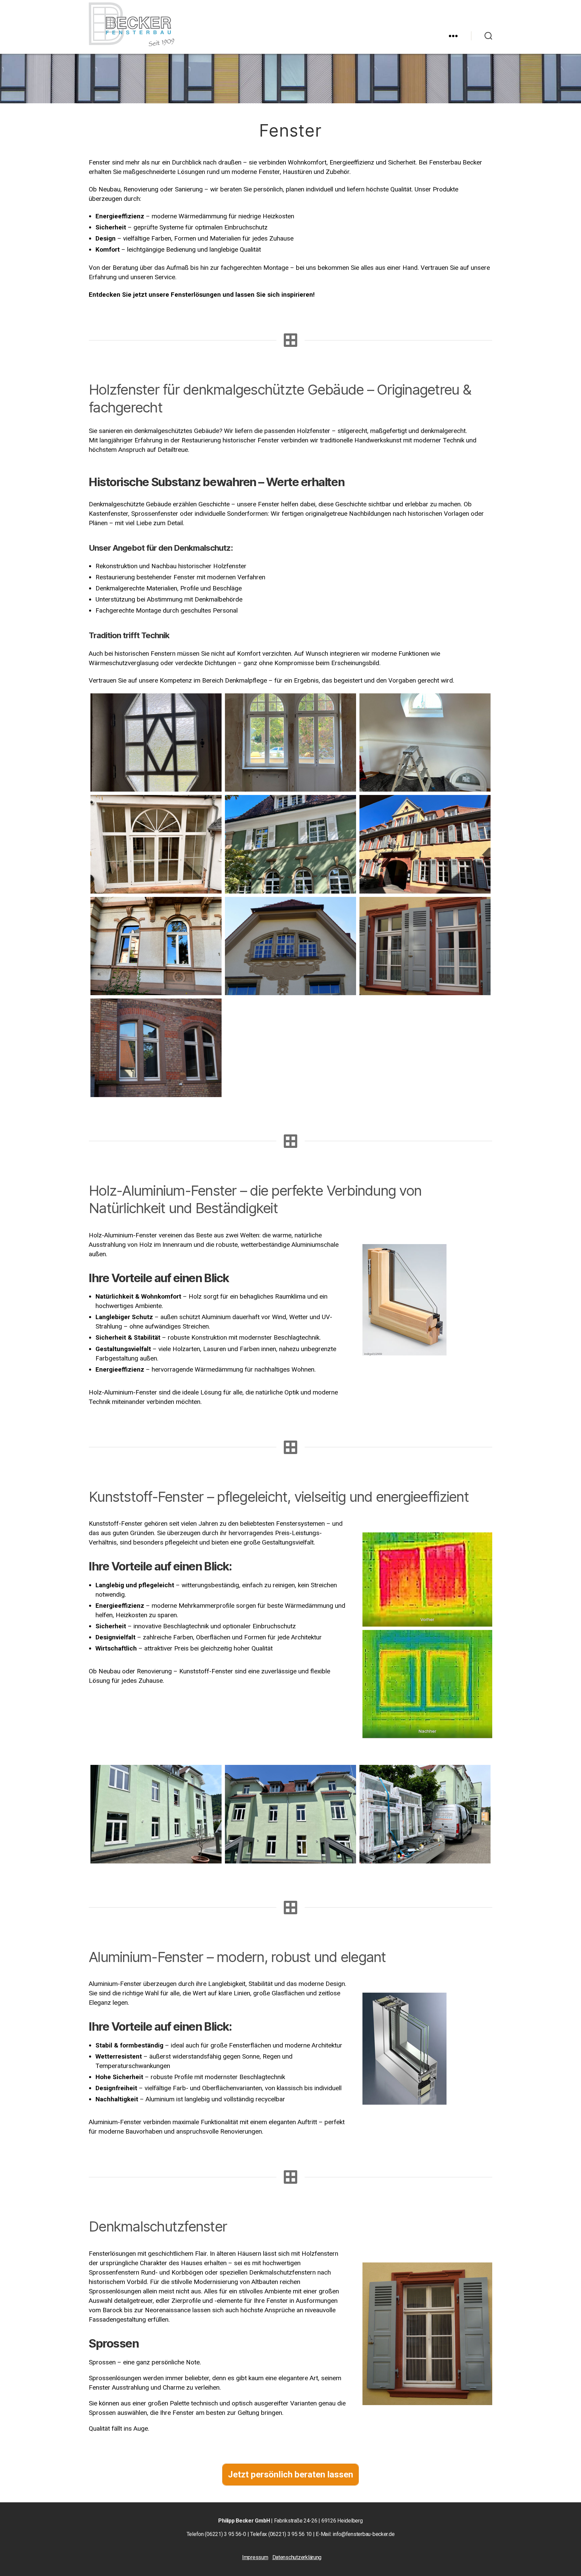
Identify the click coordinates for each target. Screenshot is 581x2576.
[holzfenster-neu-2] (156, 946)
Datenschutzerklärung (297, 2557)
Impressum (255, 2557)
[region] (290, 72)
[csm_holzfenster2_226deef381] (425, 946)
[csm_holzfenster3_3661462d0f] (290, 946)
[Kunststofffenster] (156, 1814)
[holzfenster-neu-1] (290, 844)
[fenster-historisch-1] (156, 742)
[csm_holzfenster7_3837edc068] (156, 1048)
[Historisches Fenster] (290, 742)
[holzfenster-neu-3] (425, 844)
